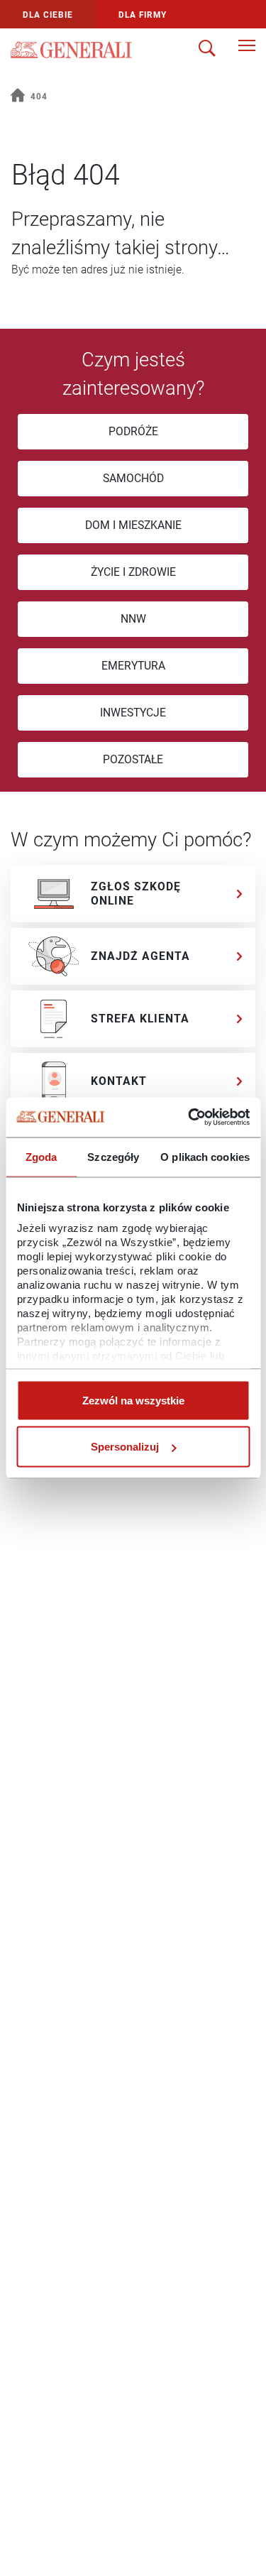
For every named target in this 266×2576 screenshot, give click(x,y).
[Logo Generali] (71, 50)
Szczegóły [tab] (113, 1156)
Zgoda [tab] (41, 1156)
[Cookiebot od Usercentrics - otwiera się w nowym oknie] (189, 1118)
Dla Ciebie (48, 15)
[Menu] (247, 50)
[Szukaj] (207, 50)
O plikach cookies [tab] (205, 1156)
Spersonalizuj (125, 1447)
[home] (18, 97)
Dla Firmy (143, 15)
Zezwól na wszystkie (133, 1400)
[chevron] (240, 894)
